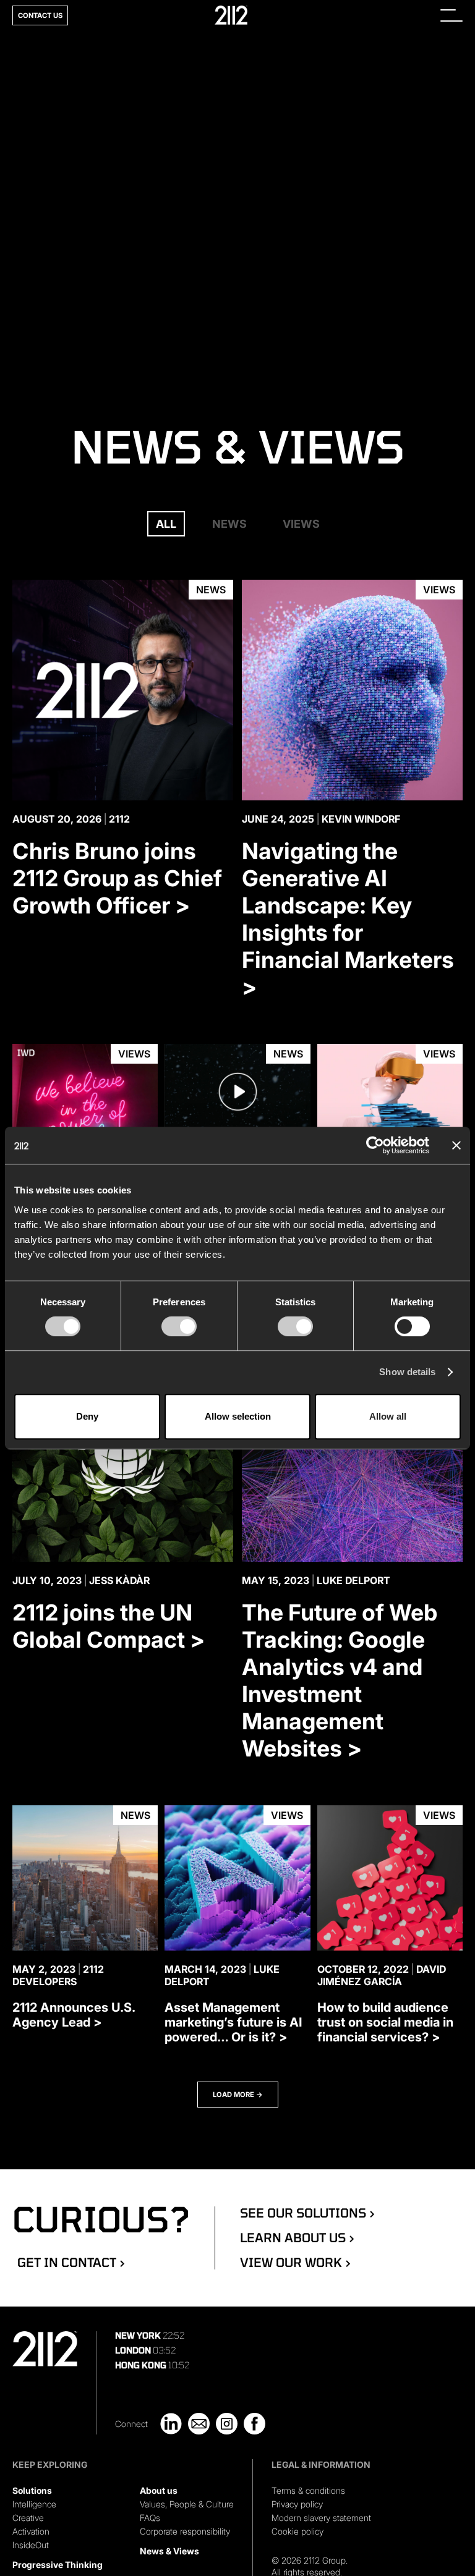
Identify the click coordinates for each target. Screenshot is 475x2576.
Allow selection (238, 1416)
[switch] (179, 1326)
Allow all (388, 1416)
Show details (407, 1372)
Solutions (32, 2490)
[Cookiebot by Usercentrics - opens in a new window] (375, 1145)
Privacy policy (297, 2504)
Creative (28, 2518)
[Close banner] (456, 1145)
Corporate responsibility (185, 2531)
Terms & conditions (308, 2490)
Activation (31, 2531)
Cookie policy (297, 2531)
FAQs (150, 2518)
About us (159, 2490)
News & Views (169, 2551)
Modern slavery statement (321, 2518)
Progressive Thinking (58, 2565)
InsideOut (31, 2545)
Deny (87, 1416)
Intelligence (34, 2504)
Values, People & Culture (187, 2504)
